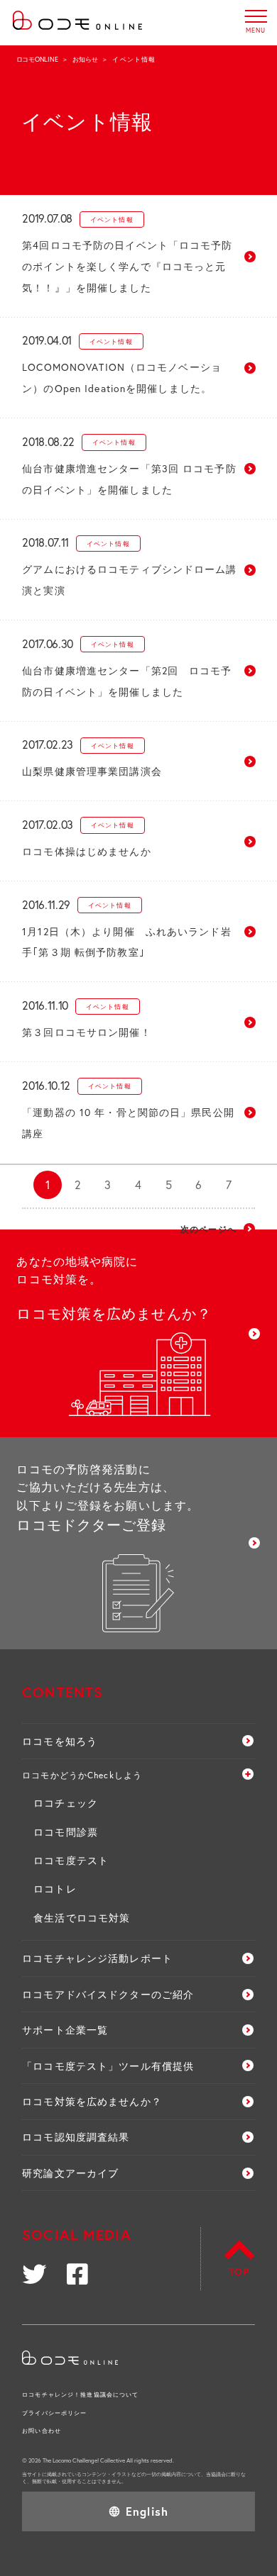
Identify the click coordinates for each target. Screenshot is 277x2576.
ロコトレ (55, 1889)
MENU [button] (256, 16)
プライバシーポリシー (54, 2413)
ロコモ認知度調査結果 (76, 2137)
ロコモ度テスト (71, 1860)
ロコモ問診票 (66, 1832)
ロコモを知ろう (60, 1741)
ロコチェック (66, 1803)
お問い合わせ (42, 2430)
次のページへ (208, 1229)
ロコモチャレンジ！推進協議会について (80, 2394)
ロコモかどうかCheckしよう (82, 1775)
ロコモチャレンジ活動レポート (97, 1958)
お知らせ (85, 59)
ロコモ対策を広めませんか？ (92, 2101)
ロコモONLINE (37, 59)
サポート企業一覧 (65, 2030)
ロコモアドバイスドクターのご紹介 (108, 1994)
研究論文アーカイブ (70, 2173)
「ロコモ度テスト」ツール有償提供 (108, 2066)
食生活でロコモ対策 (82, 1918)
